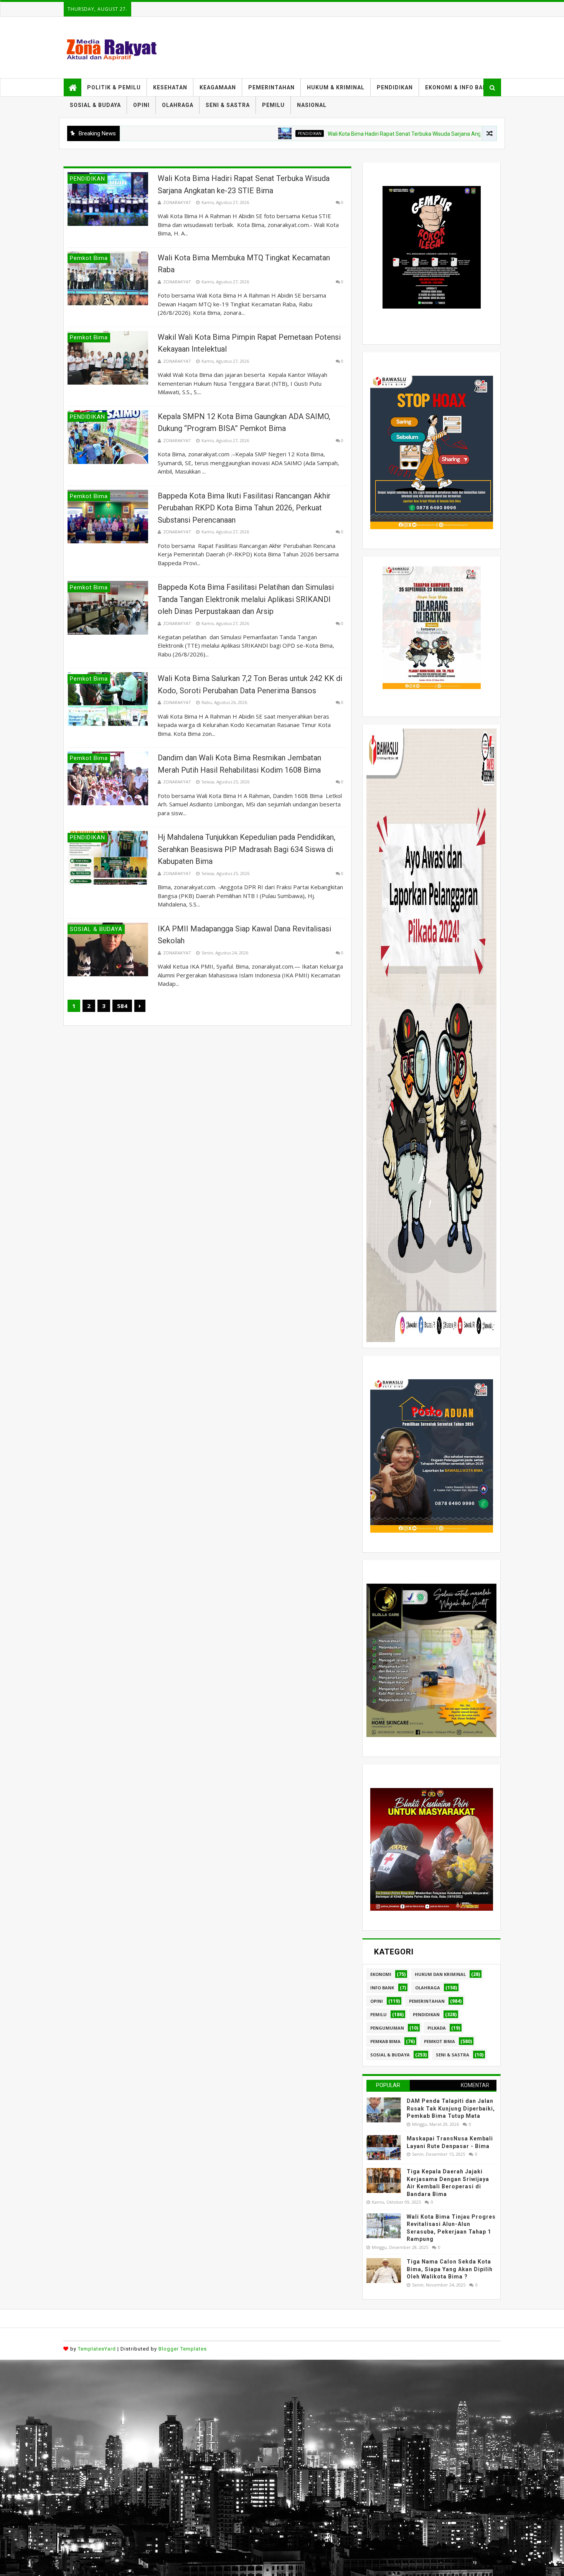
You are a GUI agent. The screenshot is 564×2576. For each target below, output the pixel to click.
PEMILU (273, 105)
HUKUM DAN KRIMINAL (440, 1974)
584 (122, 1006)
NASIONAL (312, 105)
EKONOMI (381, 1974)
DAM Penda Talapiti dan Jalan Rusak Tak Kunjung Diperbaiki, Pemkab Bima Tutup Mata (451, 2108)
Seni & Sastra (453, 2055)
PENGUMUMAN (387, 2028)
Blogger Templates (183, 2349)
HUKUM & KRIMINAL (336, 87)
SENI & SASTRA (228, 105)
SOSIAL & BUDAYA (95, 105)
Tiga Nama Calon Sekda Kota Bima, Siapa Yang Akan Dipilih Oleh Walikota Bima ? (450, 2269)
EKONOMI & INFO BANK (458, 87)
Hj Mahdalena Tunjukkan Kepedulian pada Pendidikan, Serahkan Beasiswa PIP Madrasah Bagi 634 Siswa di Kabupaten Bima (247, 849)
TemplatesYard (97, 2349)
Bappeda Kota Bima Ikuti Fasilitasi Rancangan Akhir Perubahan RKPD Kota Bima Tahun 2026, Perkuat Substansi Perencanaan (244, 508)
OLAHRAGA (178, 105)
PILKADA (437, 2028)
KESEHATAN (170, 87)
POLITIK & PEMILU (114, 87)
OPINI (141, 105)
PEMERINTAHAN (271, 87)
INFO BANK (382, 1988)
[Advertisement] (230, 2413)
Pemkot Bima (439, 2041)
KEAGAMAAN (218, 87)
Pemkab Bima (385, 2041)
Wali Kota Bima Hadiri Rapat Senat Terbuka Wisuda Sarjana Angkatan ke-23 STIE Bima (338, 134)
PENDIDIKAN (395, 87)
